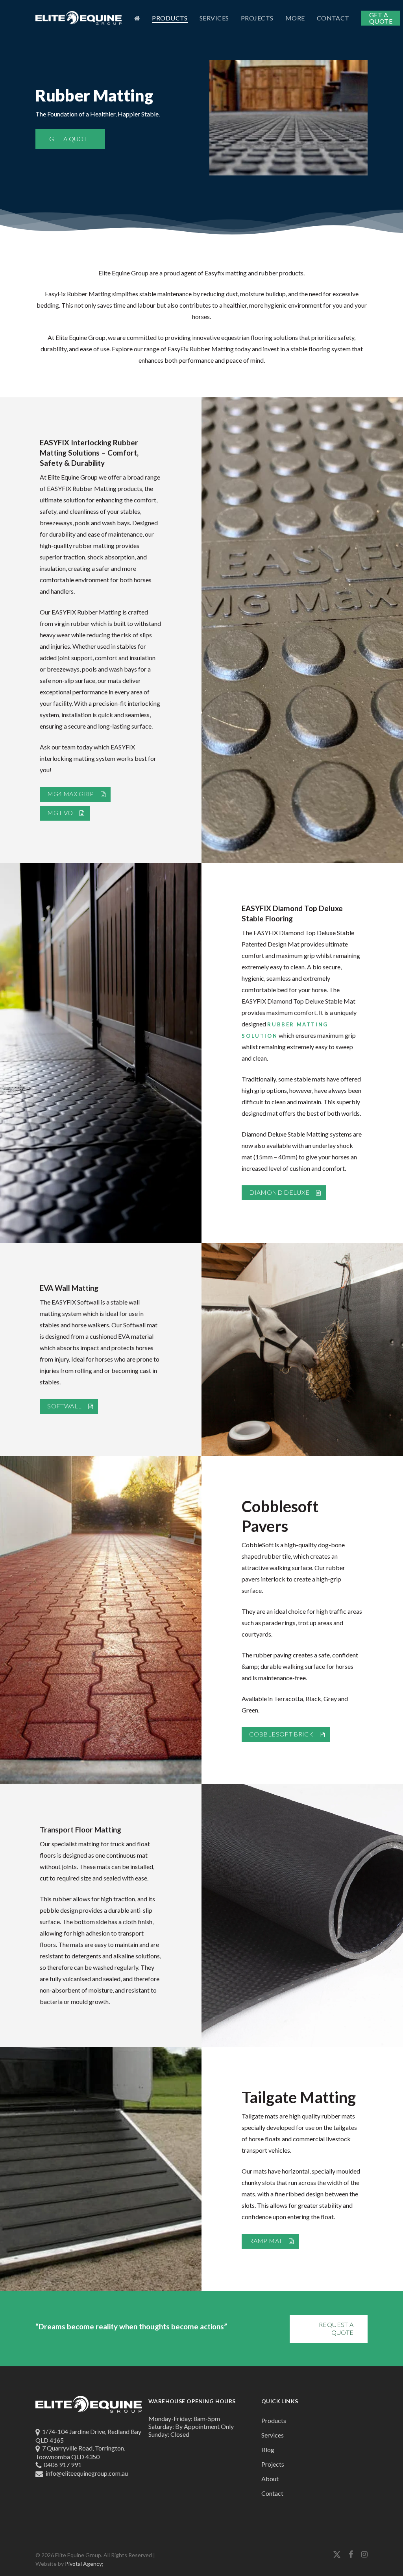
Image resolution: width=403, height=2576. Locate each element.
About (270, 2479)
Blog (268, 2450)
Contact (272, 2493)
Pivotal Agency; (84, 2564)
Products (274, 2420)
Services (273, 2435)
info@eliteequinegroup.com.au (87, 2473)
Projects (273, 2464)
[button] (70, 139)
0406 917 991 (63, 2464)
